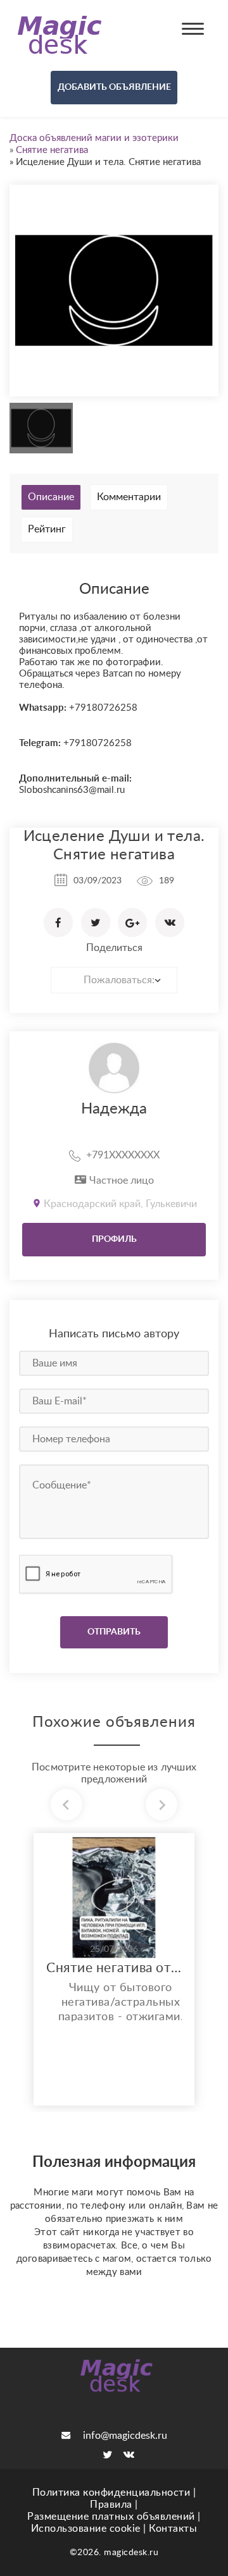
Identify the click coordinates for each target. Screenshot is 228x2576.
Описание (51, 497)
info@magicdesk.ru (125, 2436)
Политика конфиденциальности (111, 2493)
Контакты (173, 2529)
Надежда (114, 1109)
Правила (111, 2505)
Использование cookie (86, 2529)
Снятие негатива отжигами (114, 1968)
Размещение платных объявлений (111, 2517)
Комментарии (129, 497)
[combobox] (114, 980)
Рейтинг (47, 529)
